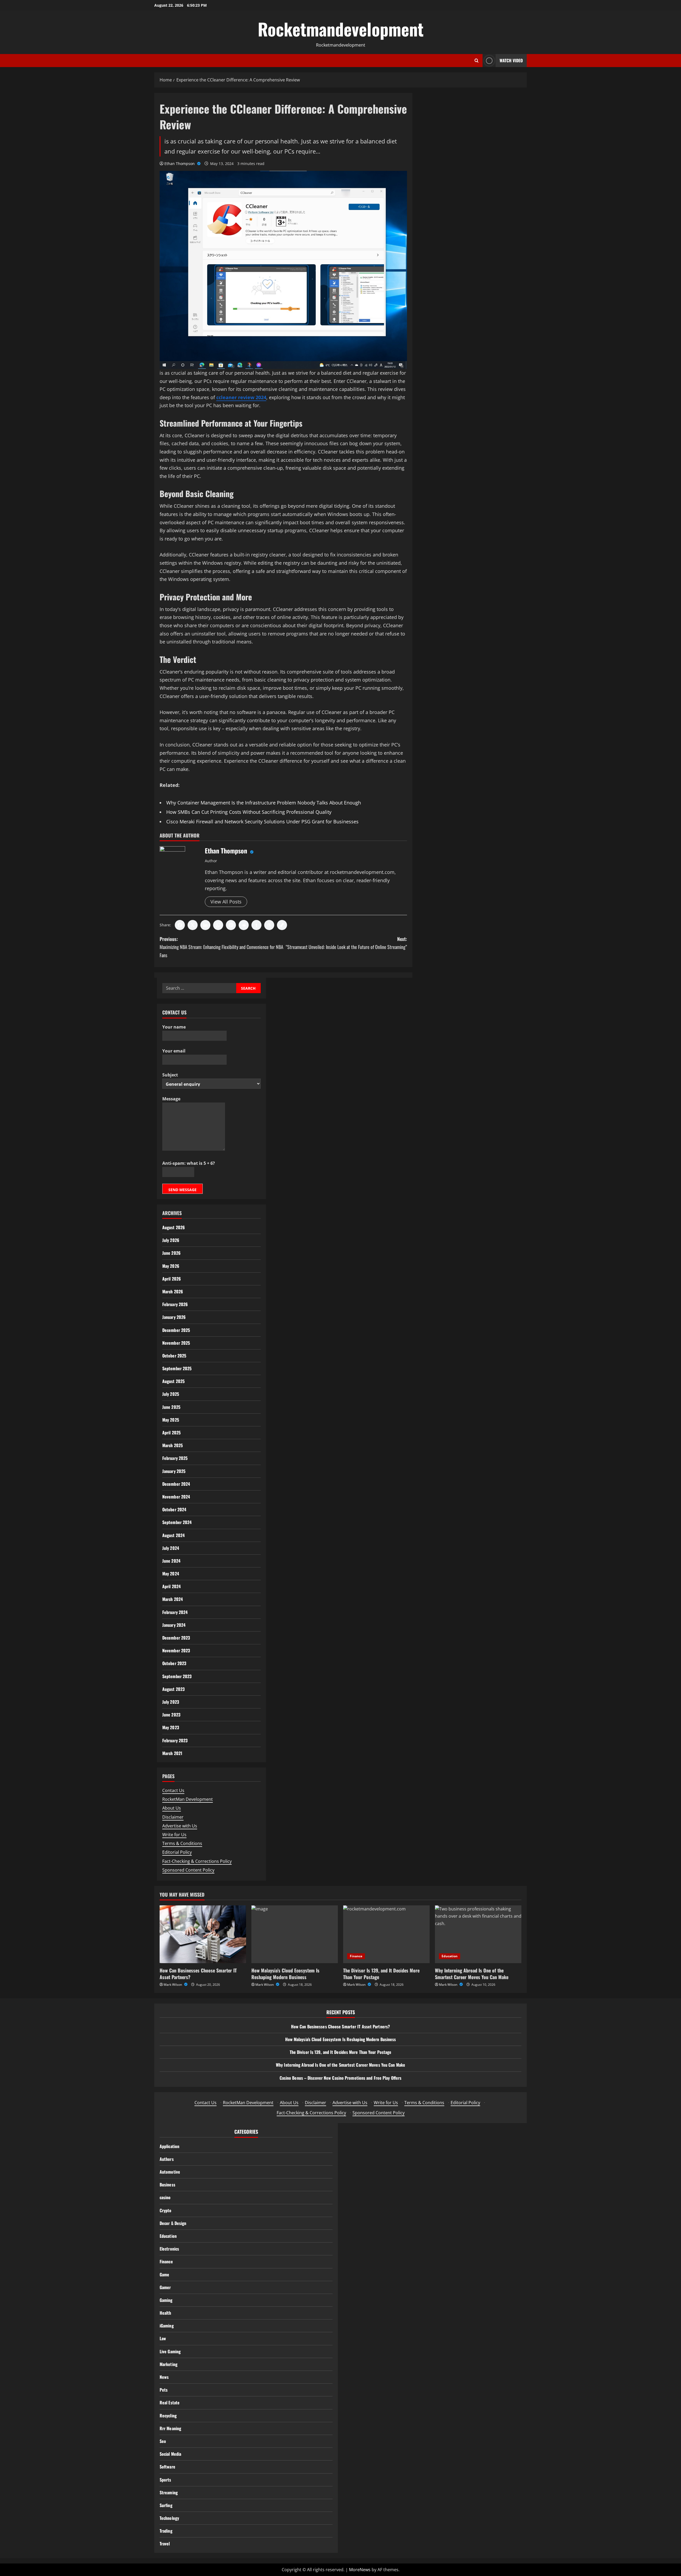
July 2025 (171, 1394)
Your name (174, 1027)
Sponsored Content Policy (188, 1870)
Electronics (169, 2249)
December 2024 (176, 1484)
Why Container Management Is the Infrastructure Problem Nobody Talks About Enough (264, 803)
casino (165, 2197)
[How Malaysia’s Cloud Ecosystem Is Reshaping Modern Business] (295, 1934)
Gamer (165, 2287)
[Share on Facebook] (180, 925)
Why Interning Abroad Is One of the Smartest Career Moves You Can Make (472, 1974)
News (164, 2377)
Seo (163, 2441)
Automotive (170, 2172)
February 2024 (175, 1612)
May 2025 (171, 1420)
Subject (170, 1075)
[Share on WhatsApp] (218, 925)
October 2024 (174, 1509)
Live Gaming (170, 2351)
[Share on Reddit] (244, 925)
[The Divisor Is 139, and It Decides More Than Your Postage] (386, 1934)
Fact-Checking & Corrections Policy (197, 1861)
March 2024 (173, 1599)
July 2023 (171, 1702)
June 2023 (171, 1715)
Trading (166, 2531)
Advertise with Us (180, 1826)
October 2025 (174, 1356)
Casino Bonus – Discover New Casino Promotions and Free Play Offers (341, 2078)
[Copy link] (282, 925)
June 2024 (171, 1561)
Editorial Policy (177, 1852)
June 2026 (171, 1253)
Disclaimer (173, 1817)
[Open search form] (477, 61)
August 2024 (173, 1535)
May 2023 (171, 1727)
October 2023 (174, 1663)
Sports (165, 2480)
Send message (182, 1190)
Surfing (166, 2505)
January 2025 (174, 1471)
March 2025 (173, 1445)
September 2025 (177, 1368)
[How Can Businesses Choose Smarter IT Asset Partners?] (203, 1934)
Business (167, 2185)
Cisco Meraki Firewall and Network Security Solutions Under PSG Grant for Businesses (262, 821)
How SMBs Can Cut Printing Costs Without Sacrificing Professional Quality (249, 812)
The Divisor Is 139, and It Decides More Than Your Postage (381, 1974)
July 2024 (171, 1548)
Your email (174, 1051)
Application (169, 2146)
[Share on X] (193, 925)
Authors (167, 2159)
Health (165, 2313)
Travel (165, 2544)
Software (167, 2467)
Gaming (166, 2300)
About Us (172, 1808)
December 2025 (176, 1330)
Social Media (170, 2454)
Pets (164, 2390)
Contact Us (173, 1790)
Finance (356, 1956)
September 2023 (177, 1676)
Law (163, 2338)
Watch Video (511, 60)
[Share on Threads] (269, 925)
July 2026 (171, 1240)
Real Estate (170, 2402)
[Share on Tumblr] (256, 925)
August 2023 (173, 1689)
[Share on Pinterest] (231, 925)
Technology (169, 2518)
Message (171, 1099)
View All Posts (226, 902)
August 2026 (174, 1227)
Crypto (166, 2210)
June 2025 (171, 1407)
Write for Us (174, 1835)
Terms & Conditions (182, 1843)
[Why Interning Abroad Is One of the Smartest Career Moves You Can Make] (478, 1934)
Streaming (169, 2492)
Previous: (221, 947)
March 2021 (172, 1753)
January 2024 (174, 1625)
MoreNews (360, 2570)
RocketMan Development (188, 1799)
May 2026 (171, 1266)
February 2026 (175, 1304)
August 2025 (173, 1381)
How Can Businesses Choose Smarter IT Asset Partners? (198, 1974)
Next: (346, 943)
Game (164, 2274)
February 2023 (175, 1740)
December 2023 (176, 1638)
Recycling (168, 2416)
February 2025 (175, 1458)
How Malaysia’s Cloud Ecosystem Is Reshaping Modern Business (285, 1974)
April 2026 (172, 1279)
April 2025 (171, 1433)
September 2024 (177, 1522)
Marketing (169, 2364)
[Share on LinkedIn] (205, 925)
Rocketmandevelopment (341, 29)
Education (450, 1956)
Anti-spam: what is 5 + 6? (189, 1163)
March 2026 (173, 1291)
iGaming (167, 2326)
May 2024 (171, 1574)
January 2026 (174, 1317)
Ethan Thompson (180, 164)
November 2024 (176, 1497)
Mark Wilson (173, 1985)
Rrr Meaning (170, 2428)
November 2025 (176, 1343)
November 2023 (176, 1650)
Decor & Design (173, 2223)
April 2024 (171, 1586)
